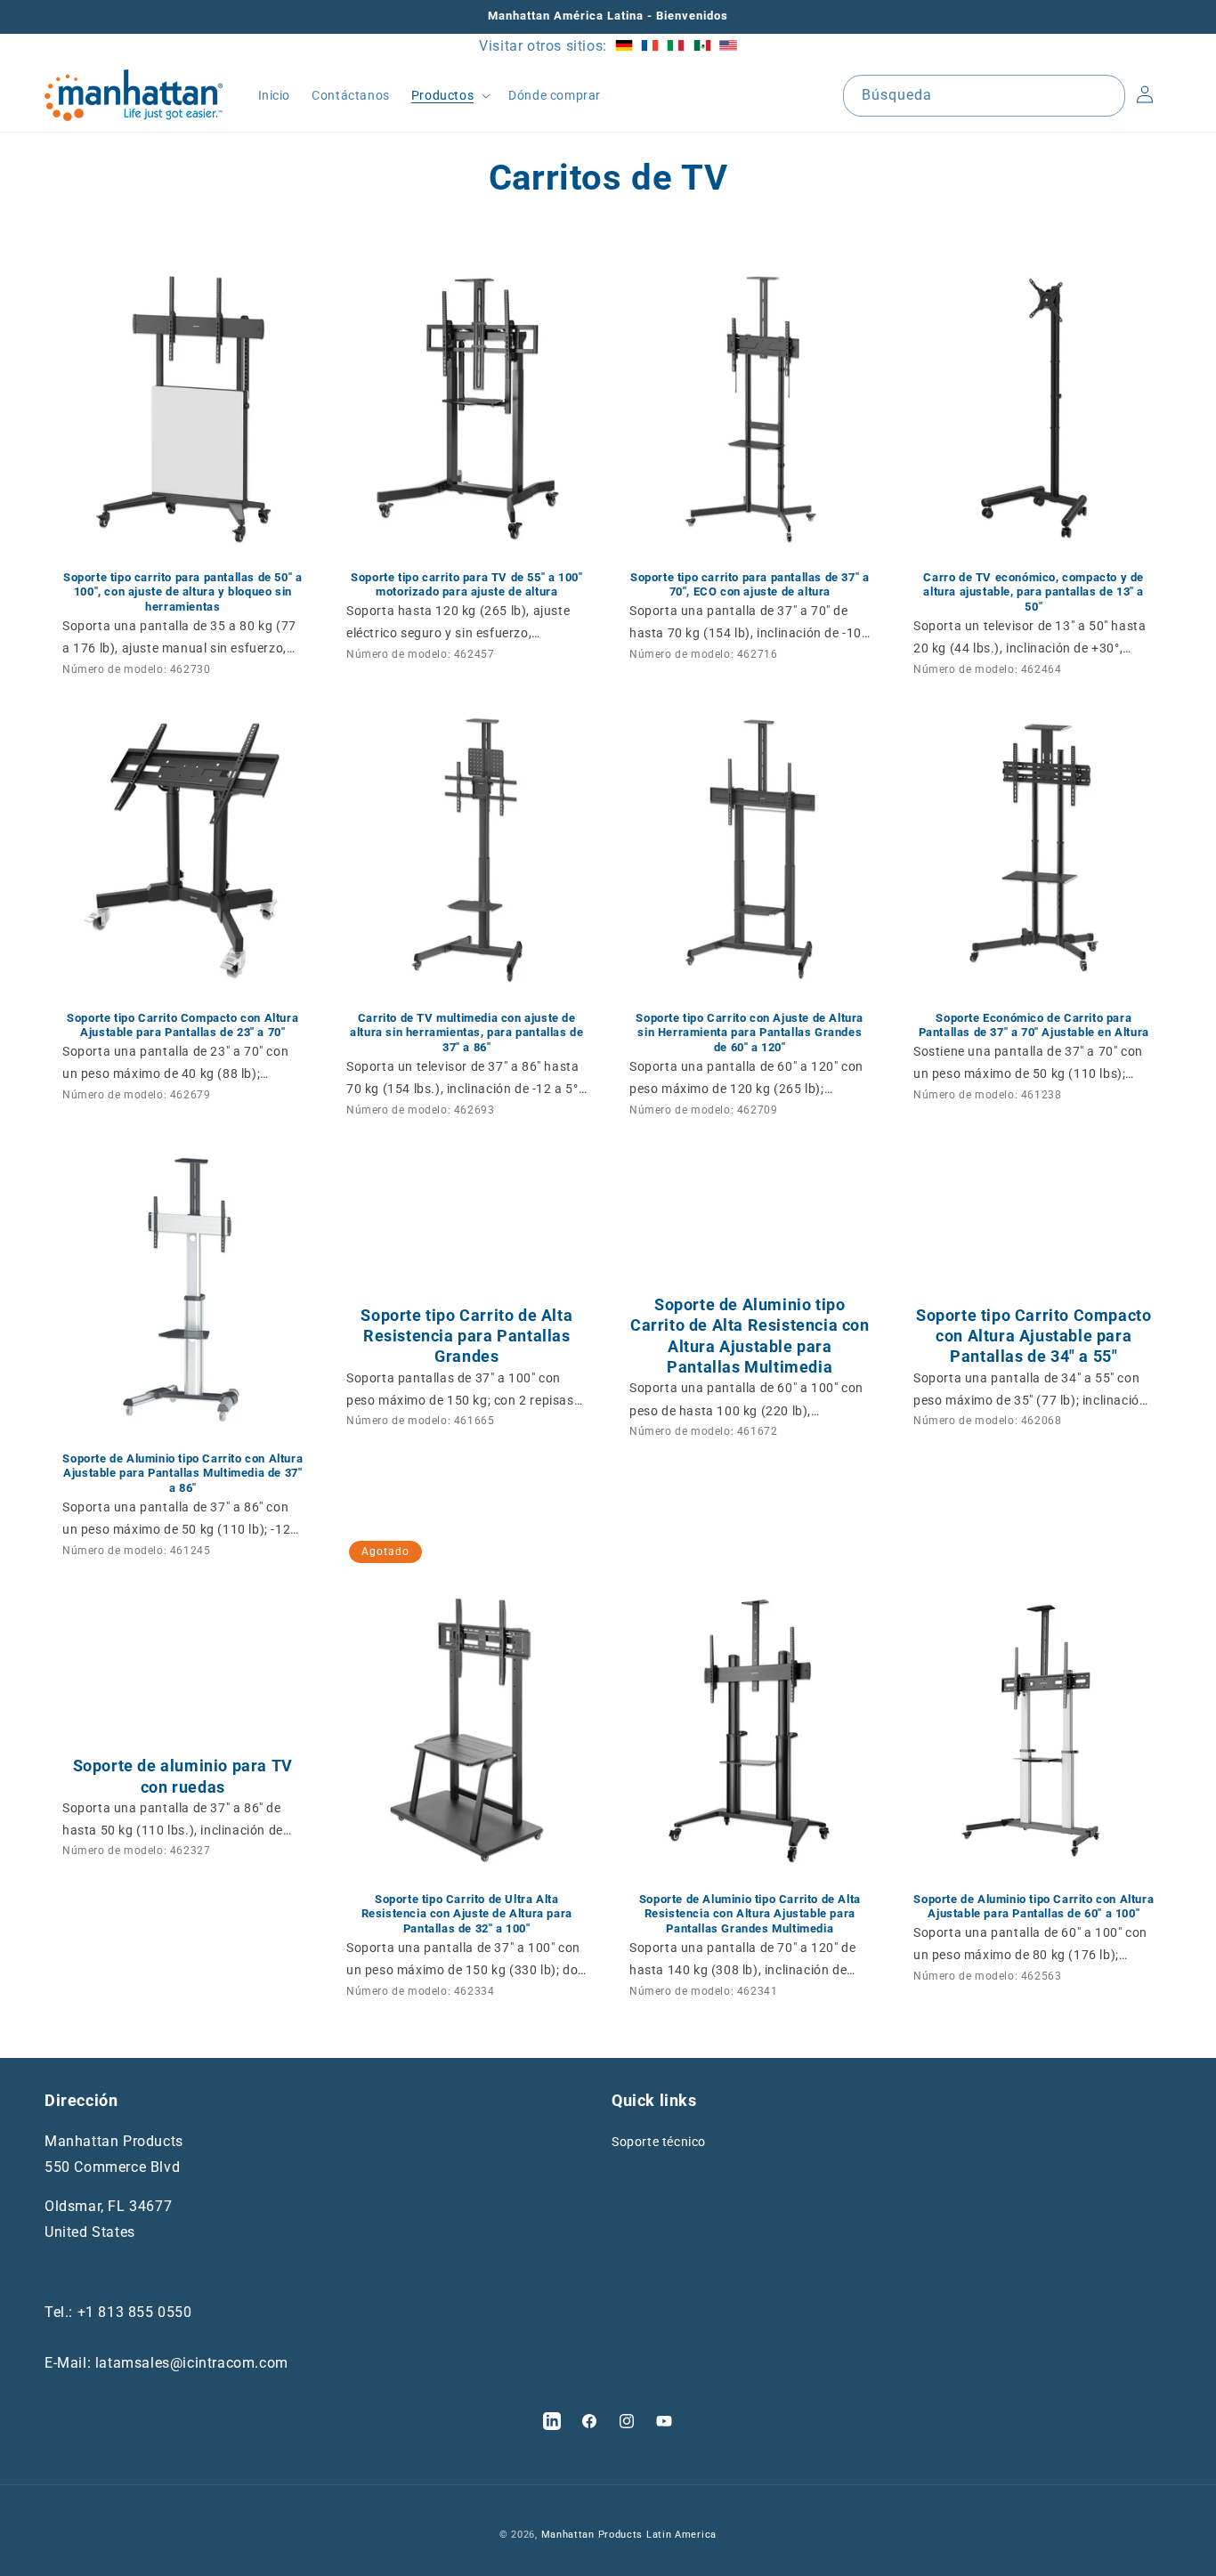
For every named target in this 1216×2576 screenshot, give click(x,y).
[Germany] (624, 46)
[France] (650, 46)
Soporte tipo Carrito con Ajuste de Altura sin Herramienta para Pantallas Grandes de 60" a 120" (750, 1033)
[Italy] (676, 46)
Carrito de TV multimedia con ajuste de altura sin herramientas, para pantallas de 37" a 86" (466, 1033)
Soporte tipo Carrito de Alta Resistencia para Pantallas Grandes (466, 1336)
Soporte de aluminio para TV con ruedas (183, 1777)
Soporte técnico (659, 2141)
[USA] (728, 46)
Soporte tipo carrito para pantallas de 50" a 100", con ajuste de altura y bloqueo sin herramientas (182, 591)
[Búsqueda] (1105, 95)
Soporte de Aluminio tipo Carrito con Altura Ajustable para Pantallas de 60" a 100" (1034, 1907)
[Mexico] (702, 46)
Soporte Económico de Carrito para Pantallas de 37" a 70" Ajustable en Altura (1033, 1025)
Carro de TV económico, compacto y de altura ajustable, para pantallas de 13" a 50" (1034, 591)
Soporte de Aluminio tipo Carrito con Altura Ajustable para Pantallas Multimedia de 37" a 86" (182, 1474)
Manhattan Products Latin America (629, 2535)
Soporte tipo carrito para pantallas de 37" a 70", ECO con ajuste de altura (750, 584)
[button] (449, 95)
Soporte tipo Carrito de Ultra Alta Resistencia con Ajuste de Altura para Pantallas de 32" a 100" (466, 1914)
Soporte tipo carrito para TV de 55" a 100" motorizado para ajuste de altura (466, 584)
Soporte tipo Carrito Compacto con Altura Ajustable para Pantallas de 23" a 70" (182, 1025)
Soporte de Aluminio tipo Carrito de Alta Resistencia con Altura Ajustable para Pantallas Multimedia (750, 1336)
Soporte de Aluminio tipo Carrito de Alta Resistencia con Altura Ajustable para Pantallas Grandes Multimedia (750, 1914)
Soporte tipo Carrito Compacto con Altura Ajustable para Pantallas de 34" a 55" (1034, 1336)
